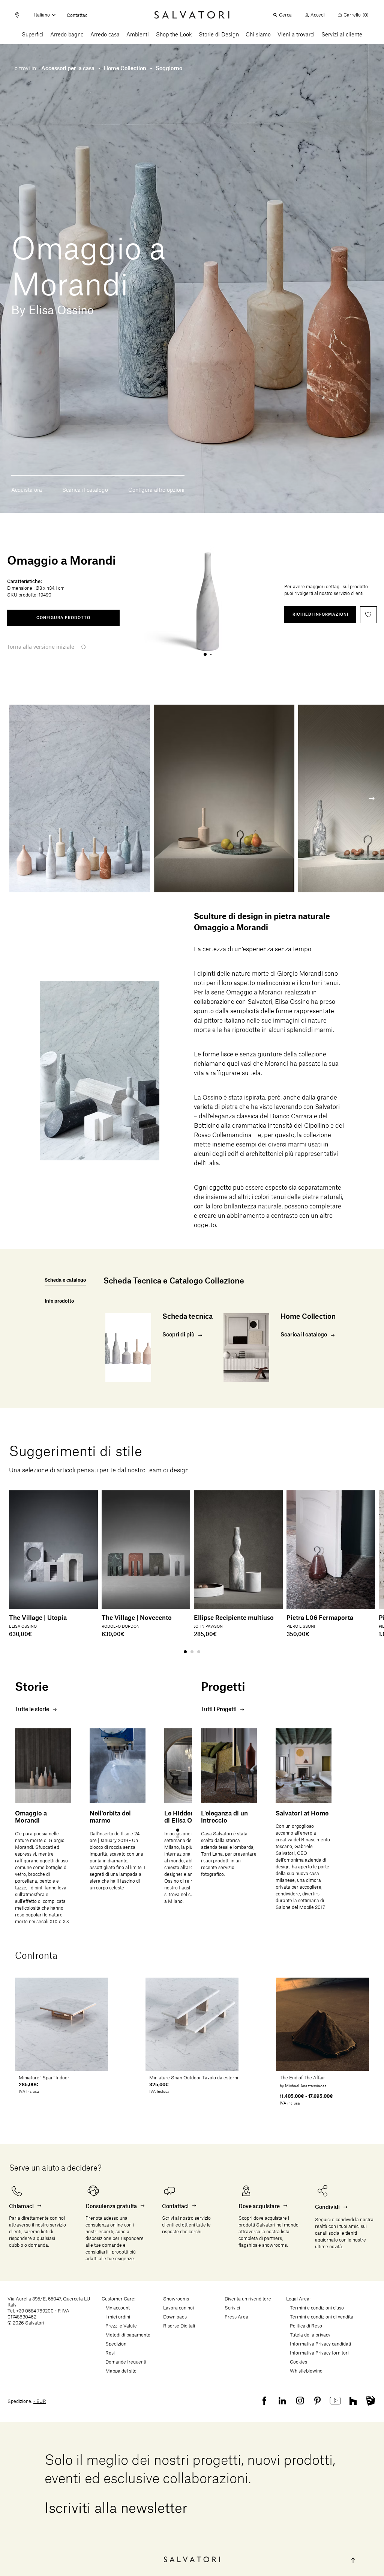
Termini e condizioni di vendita (322, 2317)
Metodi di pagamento (128, 2335)
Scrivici (232, 2308)
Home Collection (125, 69)
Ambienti (138, 35)
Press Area (236, 2317)
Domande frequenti (126, 2362)
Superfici (33, 35)
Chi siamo (258, 35)
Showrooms (176, 2299)
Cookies (298, 2362)
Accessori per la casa (68, 69)
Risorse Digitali (179, 2326)
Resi (110, 2353)
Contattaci (78, 15)
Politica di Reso (306, 2326)
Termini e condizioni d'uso (317, 2308)
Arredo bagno (67, 35)
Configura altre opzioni (156, 490)
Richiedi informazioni (320, 615)
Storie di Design (219, 35)
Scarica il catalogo (85, 490)
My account (118, 2308)
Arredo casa (105, 35)
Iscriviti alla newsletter (116, 2509)
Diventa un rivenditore (248, 2299)
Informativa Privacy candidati (320, 2344)
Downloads (175, 2317)
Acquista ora (27, 490)
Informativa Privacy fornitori (319, 2353)
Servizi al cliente (342, 35)
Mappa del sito (121, 2371)
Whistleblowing (306, 2371)
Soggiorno (169, 69)
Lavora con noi (178, 2308)
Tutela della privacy (310, 2335)
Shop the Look (174, 35)
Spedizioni (116, 2344)
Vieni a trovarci (296, 35)
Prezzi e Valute (121, 2326)
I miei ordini (118, 2317)
